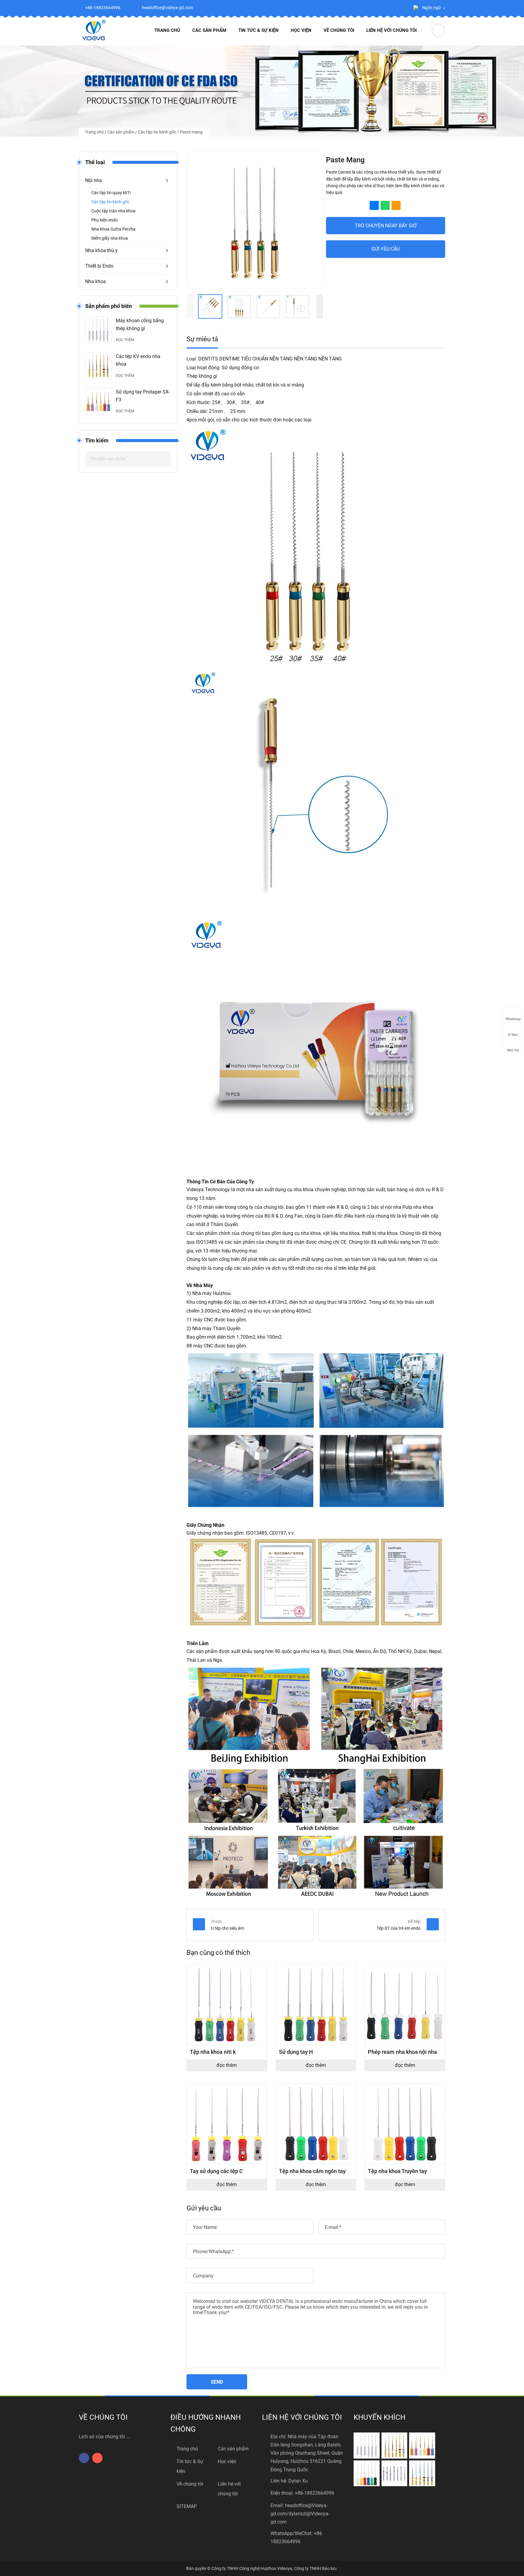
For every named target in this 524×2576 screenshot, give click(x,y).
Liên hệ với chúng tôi (391, 30)
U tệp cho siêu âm (228, 1928)
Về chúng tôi (339, 30)
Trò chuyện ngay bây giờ (386, 226)
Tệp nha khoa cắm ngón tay (312, 2171)
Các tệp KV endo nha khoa (138, 360)
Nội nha (94, 180)
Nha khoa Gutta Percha (113, 229)
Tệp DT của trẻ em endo (399, 1928)
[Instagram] (398, 8)
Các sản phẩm (209, 30)
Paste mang (191, 132)
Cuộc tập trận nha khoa (113, 211)
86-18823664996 (316, 2493)
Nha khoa (96, 281)
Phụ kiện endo (104, 220)
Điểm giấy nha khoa (110, 238)
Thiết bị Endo (99, 266)
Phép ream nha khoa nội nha (402, 2052)
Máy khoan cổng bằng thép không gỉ (140, 325)
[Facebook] (384, 8)
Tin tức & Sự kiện (259, 30)
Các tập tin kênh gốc (157, 132)
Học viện (301, 30)
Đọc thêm (125, 340)
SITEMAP (187, 2506)
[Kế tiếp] (320, 306)
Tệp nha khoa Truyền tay (397, 2171)
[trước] (190, 306)
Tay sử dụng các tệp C (216, 2171)
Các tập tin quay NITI (111, 193)
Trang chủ (167, 30)
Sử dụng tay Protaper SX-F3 (143, 396)
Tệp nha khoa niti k (213, 2052)
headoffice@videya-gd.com (168, 8)
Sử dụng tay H (296, 2052)
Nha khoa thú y (101, 250)
